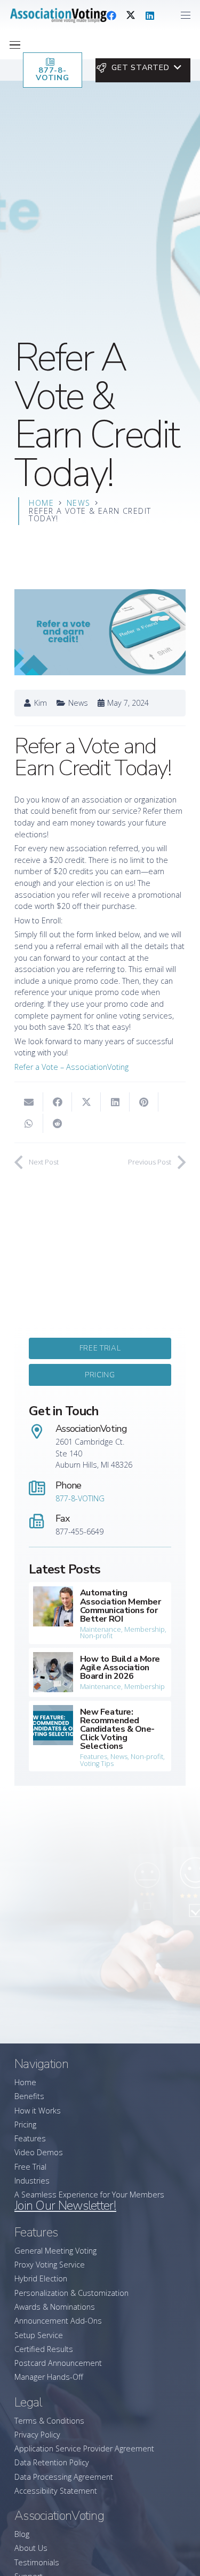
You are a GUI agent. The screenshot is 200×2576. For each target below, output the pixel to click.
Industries (32, 2181)
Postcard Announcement (58, 2363)
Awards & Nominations (55, 2307)
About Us (31, 2548)
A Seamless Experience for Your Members (89, 2195)
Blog (22, 2534)
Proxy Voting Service (50, 2265)
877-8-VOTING (80, 1498)
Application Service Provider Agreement (84, 2448)
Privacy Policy (37, 2435)
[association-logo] (58, 16)
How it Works (38, 2111)
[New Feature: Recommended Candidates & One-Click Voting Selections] (100, 1736)
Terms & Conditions (49, 2421)
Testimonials (37, 2562)
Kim (41, 703)
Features (30, 2138)
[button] (186, 16)
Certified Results (44, 2349)
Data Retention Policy (52, 2462)
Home (25, 2082)
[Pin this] (144, 1102)
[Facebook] (111, 16)
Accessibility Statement (56, 2491)
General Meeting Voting (55, 2251)
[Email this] (29, 1102)
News (78, 703)
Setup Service (39, 2335)
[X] (131, 16)
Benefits (29, 2096)
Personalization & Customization (71, 2293)
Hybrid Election (41, 2278)
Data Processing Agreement (64, 2477)
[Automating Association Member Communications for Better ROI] (100, 1613)
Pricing (25, 2124)
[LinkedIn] (150, 16)
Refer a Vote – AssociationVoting (71, 1067)
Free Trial (30, 2167)
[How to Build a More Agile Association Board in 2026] (100, 1672)
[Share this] (58, 1102)
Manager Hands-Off (49, 2377)
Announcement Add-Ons (58, 2321)
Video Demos (39, 2152)
